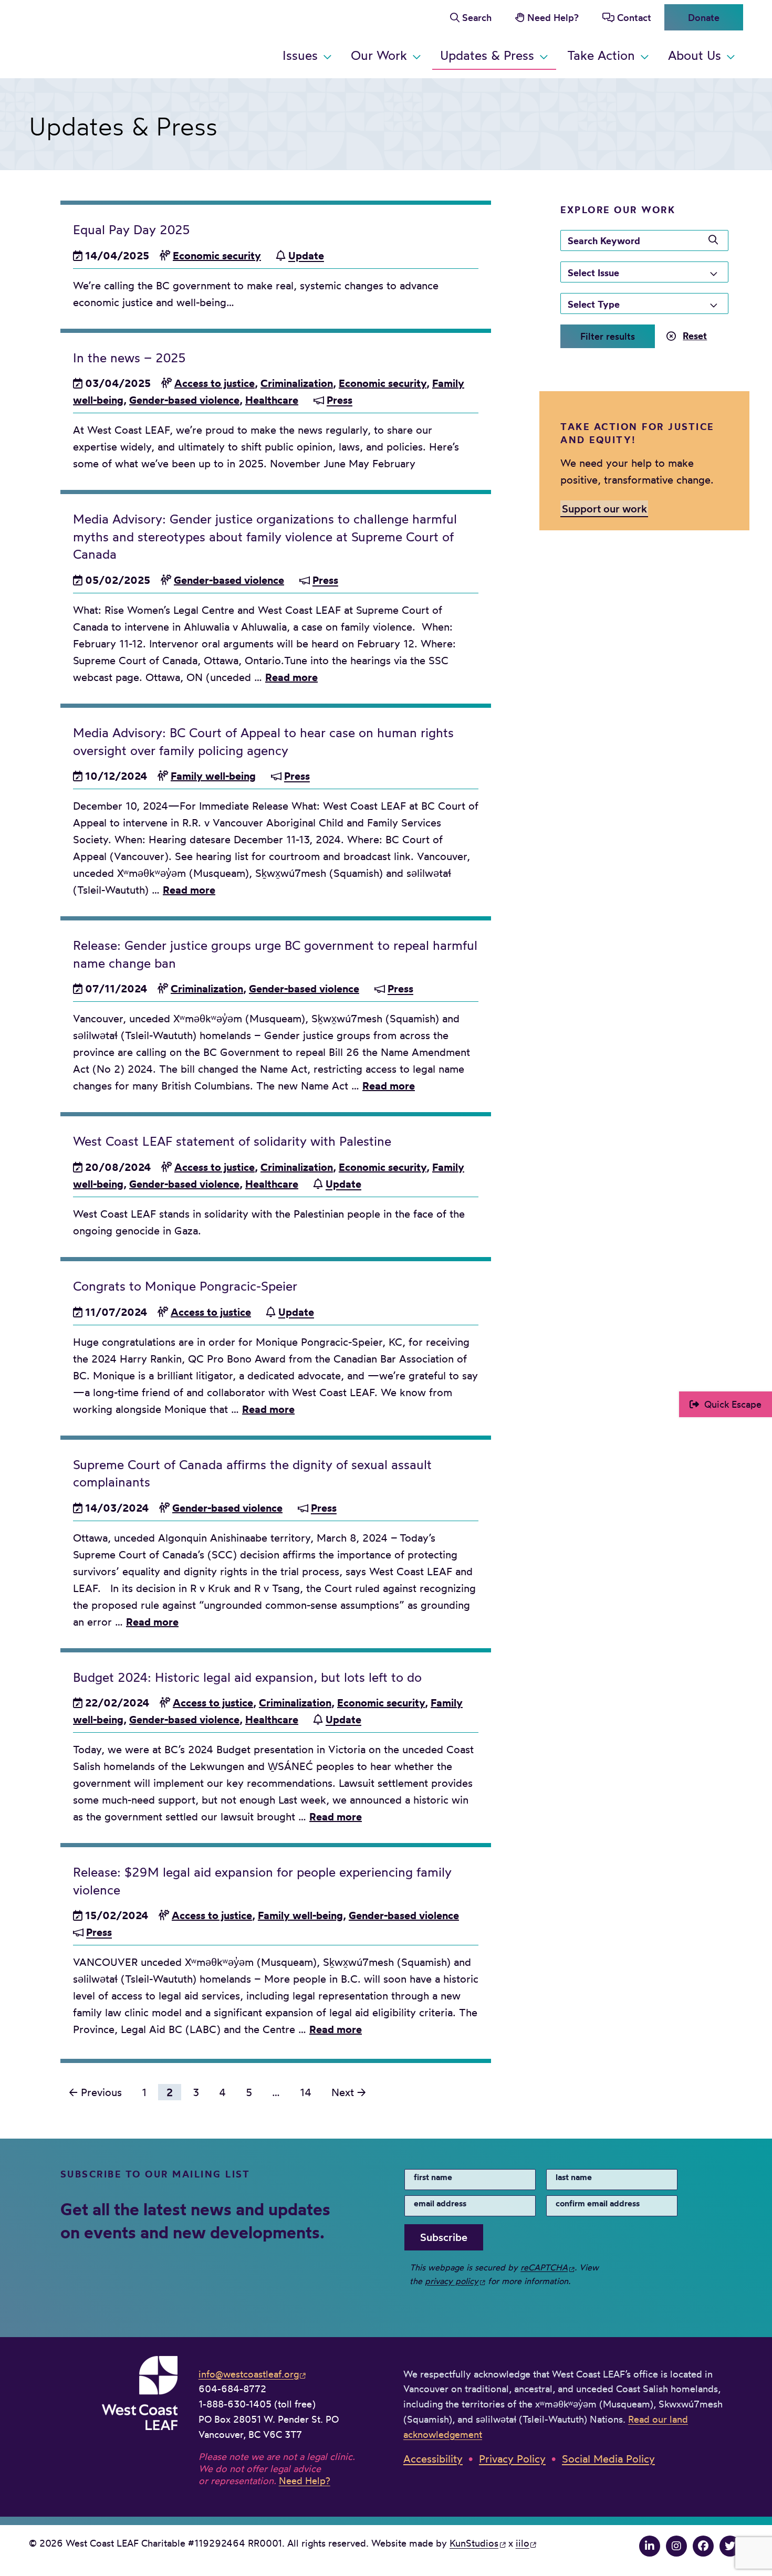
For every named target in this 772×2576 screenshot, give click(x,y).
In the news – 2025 (129, 358)
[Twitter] (730, 2546)
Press (340, 400)
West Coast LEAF (108, 37)
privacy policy (452, 2281)
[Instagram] (676, 2546)
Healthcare (272, 400)
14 (306, 2092)
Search (477, 17)
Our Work (379, 55)
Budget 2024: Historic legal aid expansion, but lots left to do (247, 1677)
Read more (291, 677)
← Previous (95, 2092)
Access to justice (215, 383)
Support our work (604, 508)
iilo (523, 2543)
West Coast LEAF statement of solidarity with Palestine (232, 1141)
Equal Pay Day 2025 (132, 229)
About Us (695, 55)
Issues (300, 55)
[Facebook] (703, 2546)
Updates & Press (487, 55)
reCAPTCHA (544, 2267)
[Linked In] (650, 2546)
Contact (634, 17)
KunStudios (474, 2543)
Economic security (217, 255)
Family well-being (213, 776)
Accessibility (433, 2459)
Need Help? (553, 17)
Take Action (601, 55)
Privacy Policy (512, 2459)
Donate (704, 17)
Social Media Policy (608, 2459)
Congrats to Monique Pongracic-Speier (185, 1286)
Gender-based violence (184, 400)
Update (306, 255)
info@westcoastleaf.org (249, 2374)
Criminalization (297, 383)
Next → (349, 2092)
